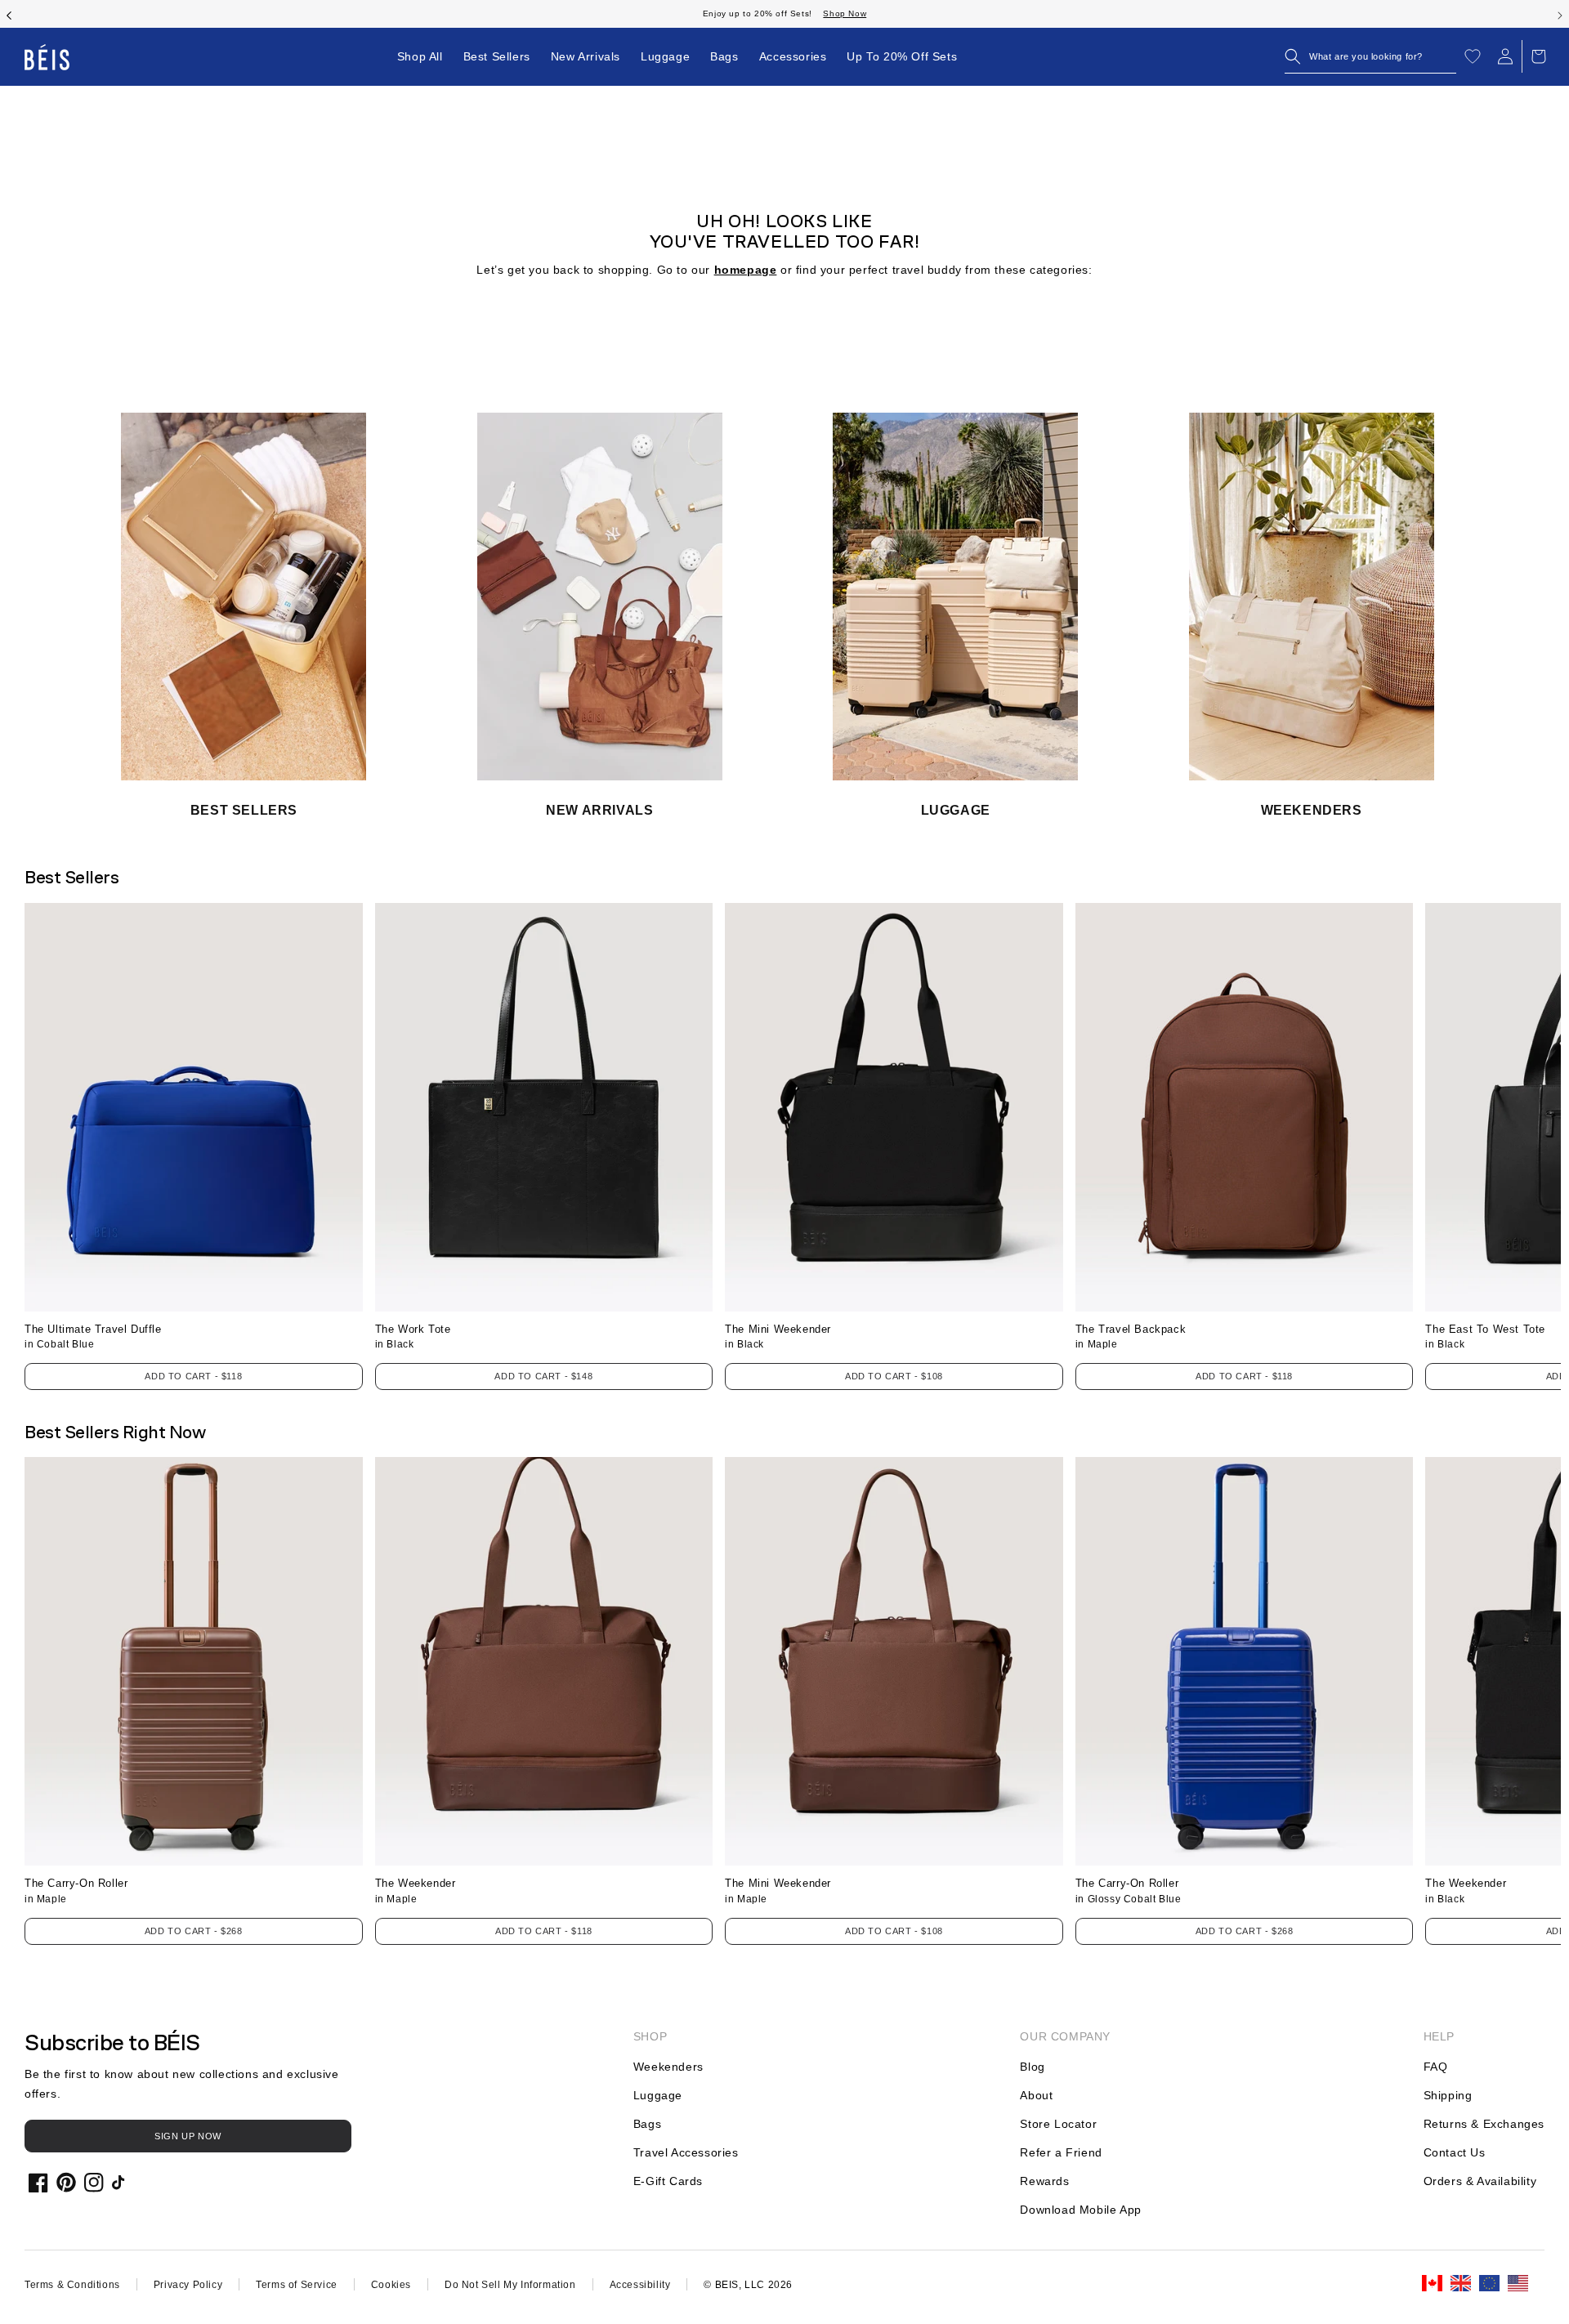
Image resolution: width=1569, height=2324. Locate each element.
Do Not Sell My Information (510, 2285)
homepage (746, 270)
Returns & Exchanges (1484, 2124)
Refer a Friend (1061, 2152)
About (1036, 2095)
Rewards (1044, 2181)
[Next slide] (1560, 14)
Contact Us (1455, 2152)
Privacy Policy (188, 2285)
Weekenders (668, 2067)
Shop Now (845, 13)
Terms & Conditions (72, 2285)
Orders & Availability (1480, 2181)
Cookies (391, 2285)
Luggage (658, 2095)
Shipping (1448, 2095)
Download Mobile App (1080, 2210)
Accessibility (640, 2285)
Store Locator (1058, 2124)
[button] (1370, 56)
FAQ (1436, 2067)
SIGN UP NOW (188, 2136)
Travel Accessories (686, 2152)
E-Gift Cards (668, 2181)
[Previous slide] (9, 14)
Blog (1032, 2067)
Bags (647, 2124)
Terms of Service (297, 2285)
